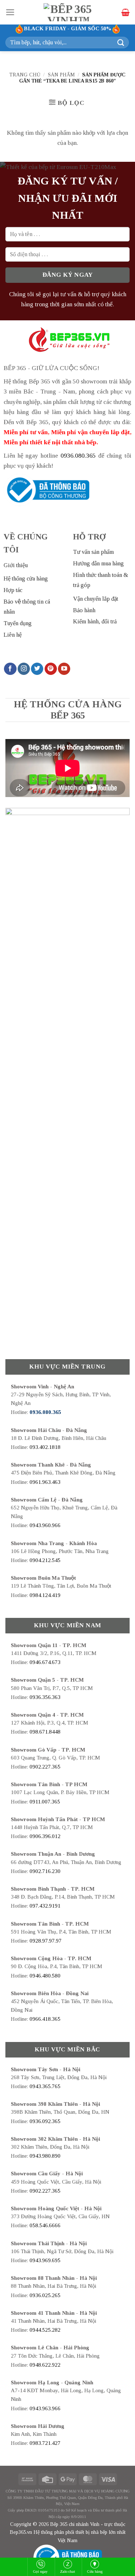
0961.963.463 (45, 1482)
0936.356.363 (45, 1697)
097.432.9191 (45, 1906)
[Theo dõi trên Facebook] (10, 669)
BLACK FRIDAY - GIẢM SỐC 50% (68, 28)
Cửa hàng (95, 2571)
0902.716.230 (45, 1871)
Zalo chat (67, 2571)
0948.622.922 (45, 2365)
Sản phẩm (61, 75)
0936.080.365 (78, 455)
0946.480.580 (45, 1976)
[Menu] (10, 12)
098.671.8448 (45, 1732)
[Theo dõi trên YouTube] (64, 669)
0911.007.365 (45, 1802)
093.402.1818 (45, 1447)
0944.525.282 (45, 2330)
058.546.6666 (45, 2225)
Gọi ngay (40, 2571)
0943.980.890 (45, 2156)
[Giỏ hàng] (125, 12)
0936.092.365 (45, 2121)
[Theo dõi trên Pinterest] (51, 669)
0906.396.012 (45, 1836)
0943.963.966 (45, 2408)
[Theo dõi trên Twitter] (37, 669)
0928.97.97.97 (46, 1941)
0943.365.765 (45, 2086)
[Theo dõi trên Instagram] (24, 669)
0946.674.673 (45, 1662)
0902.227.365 (45, 1767)
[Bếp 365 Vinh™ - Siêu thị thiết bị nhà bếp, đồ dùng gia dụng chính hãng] (68, 12)
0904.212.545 (45, 1560)
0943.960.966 (45, 1525)
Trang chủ (25, 75)
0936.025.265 (45, 2295)
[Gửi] (121, 42)
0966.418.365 (45, 2019)
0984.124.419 (45, 1595)
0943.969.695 (45, 2260)
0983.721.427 (45, 2443)
